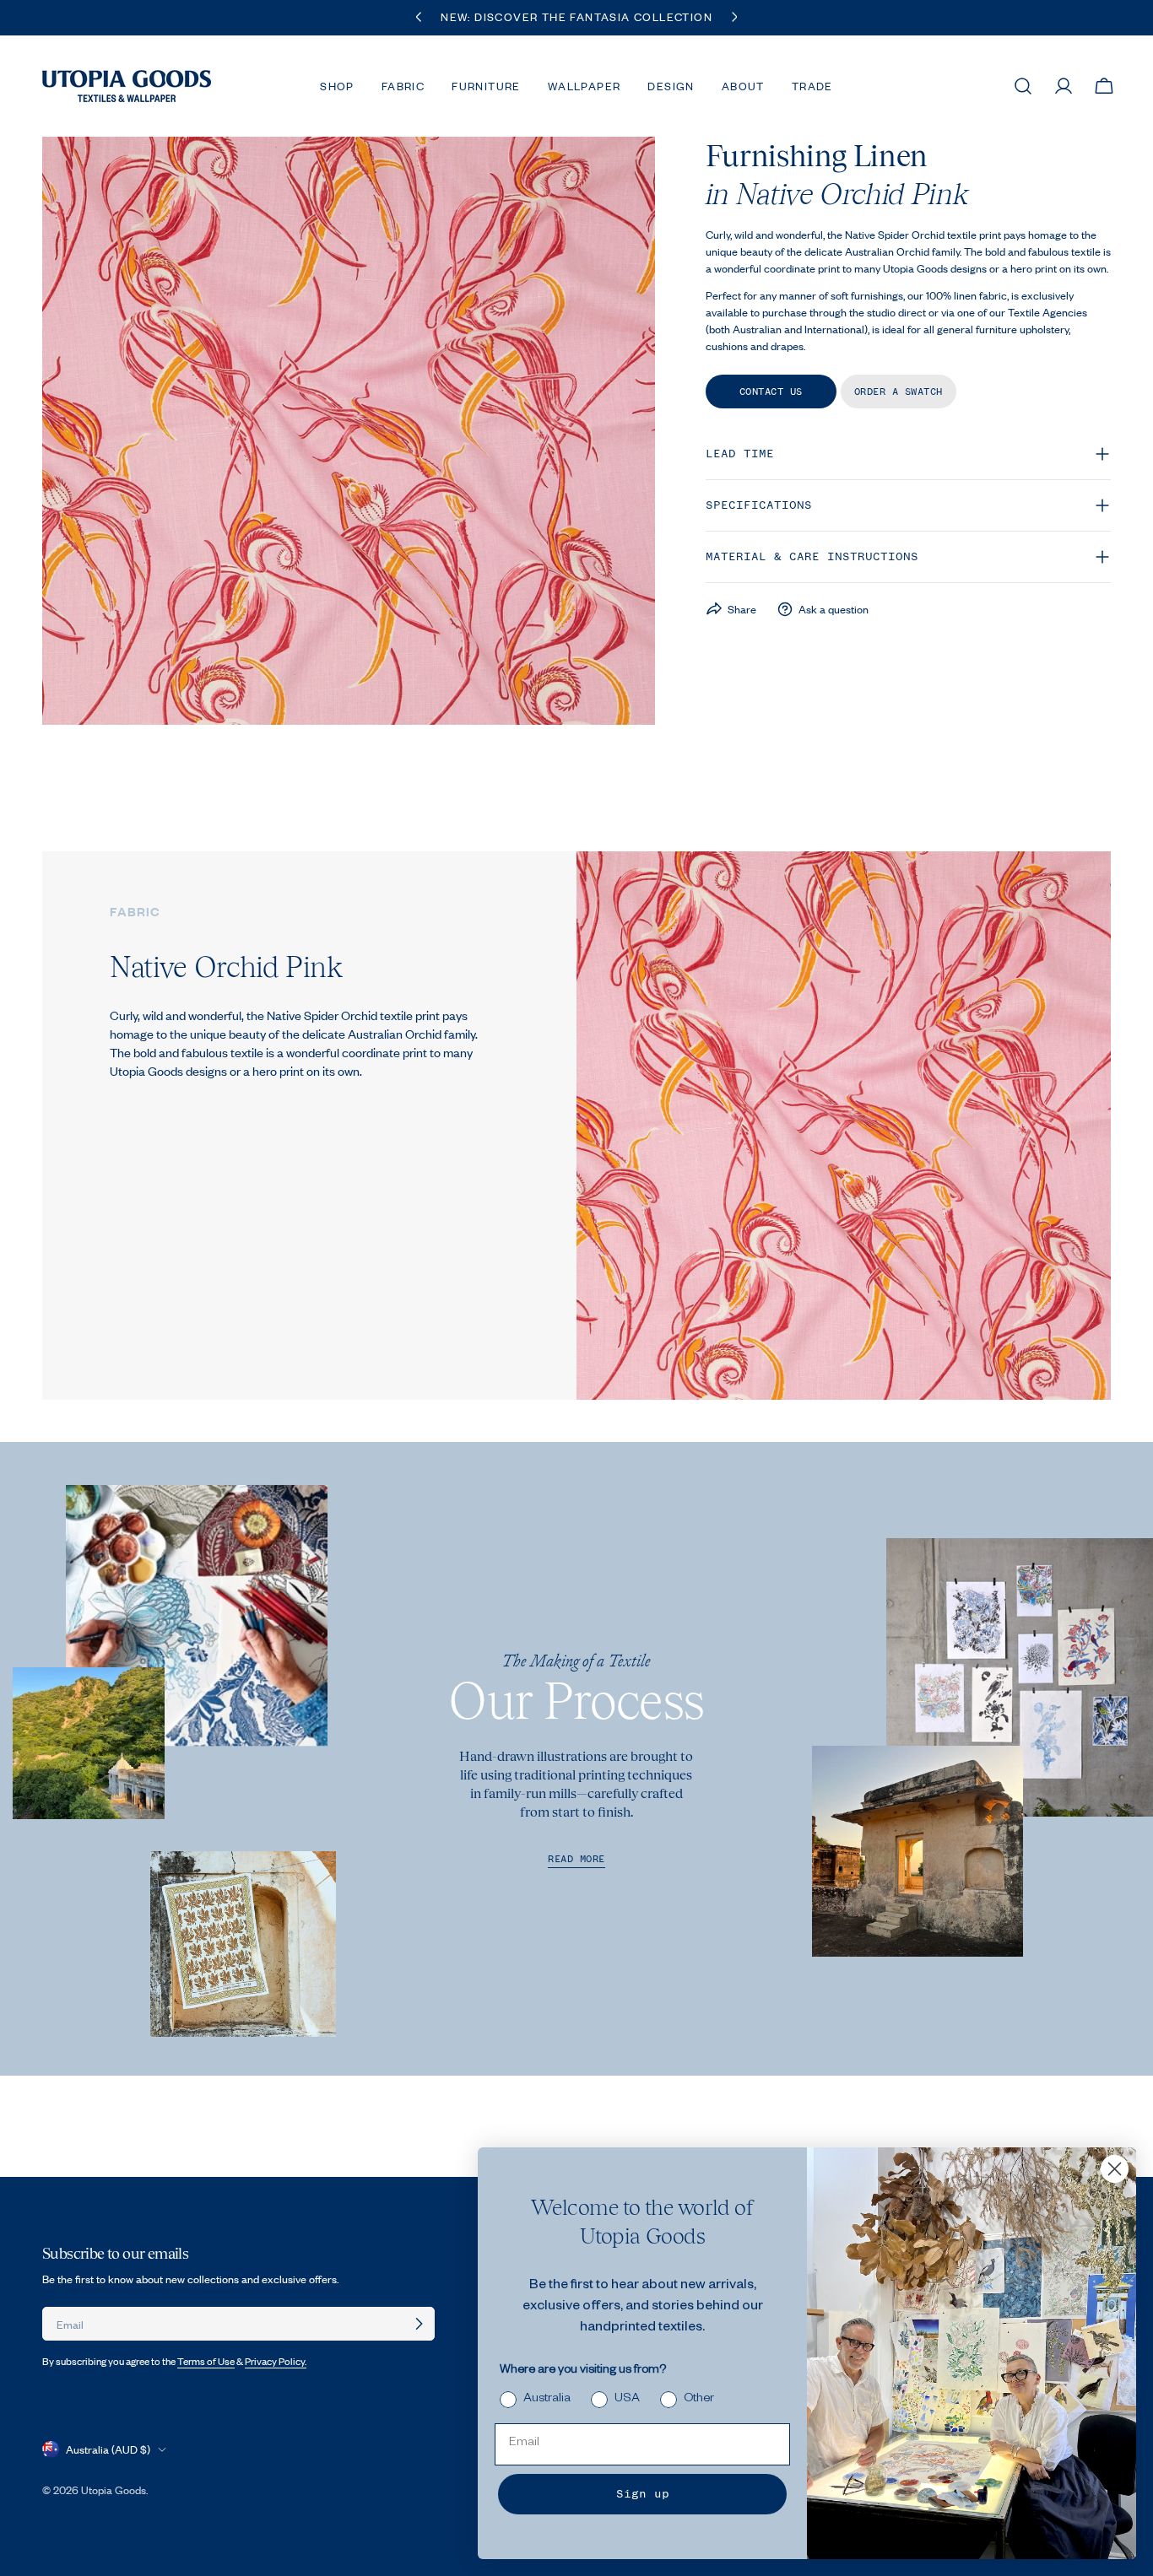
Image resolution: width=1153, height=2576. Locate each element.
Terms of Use (206, 2361)
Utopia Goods (114, 2490)
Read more (576, 1859)
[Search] (1023, 86)
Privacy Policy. (276, 2361)
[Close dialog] (1115, 2169)
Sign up (643, 2494)
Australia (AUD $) (108, 2449)
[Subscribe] (419, 2324)
